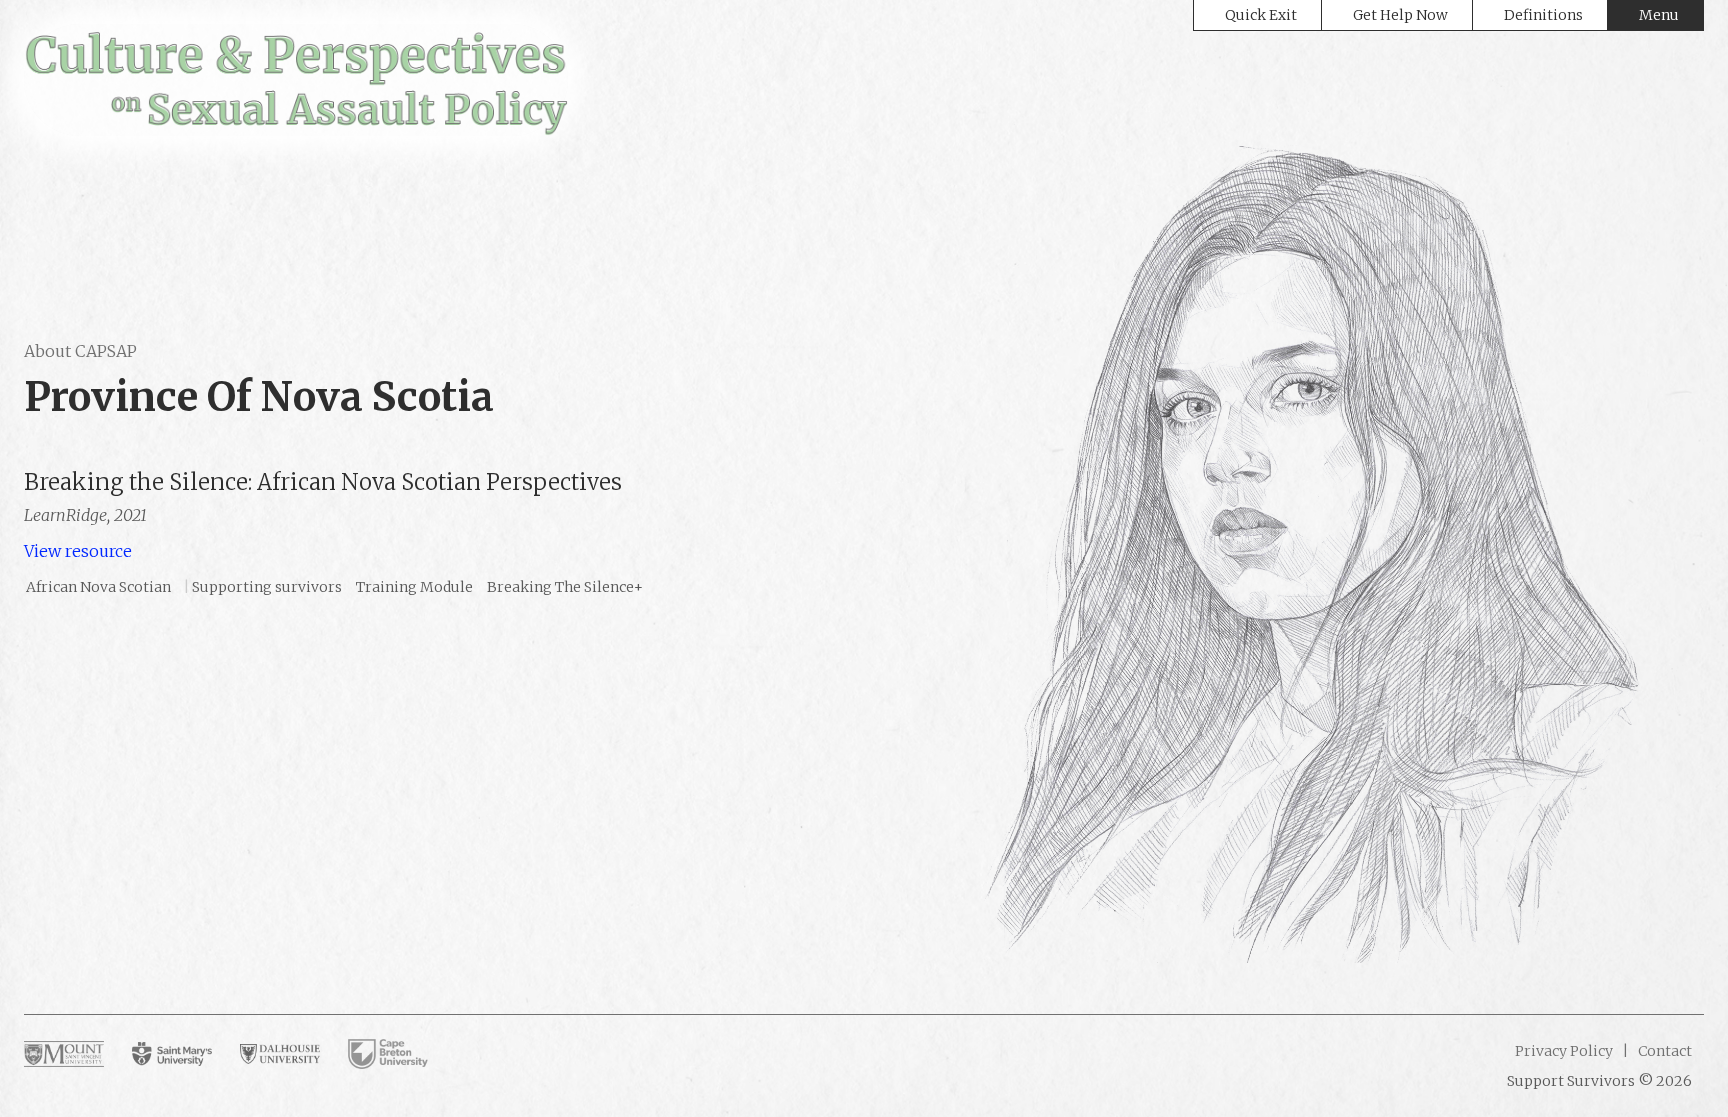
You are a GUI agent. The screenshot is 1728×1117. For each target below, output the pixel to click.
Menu (1659, 15)
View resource (78, 551)
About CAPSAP (80, 351)
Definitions (1543, 15)
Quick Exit (1261, 15)
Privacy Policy (1564, 1051)
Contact (1663, 1051)
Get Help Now (1400, 15)
